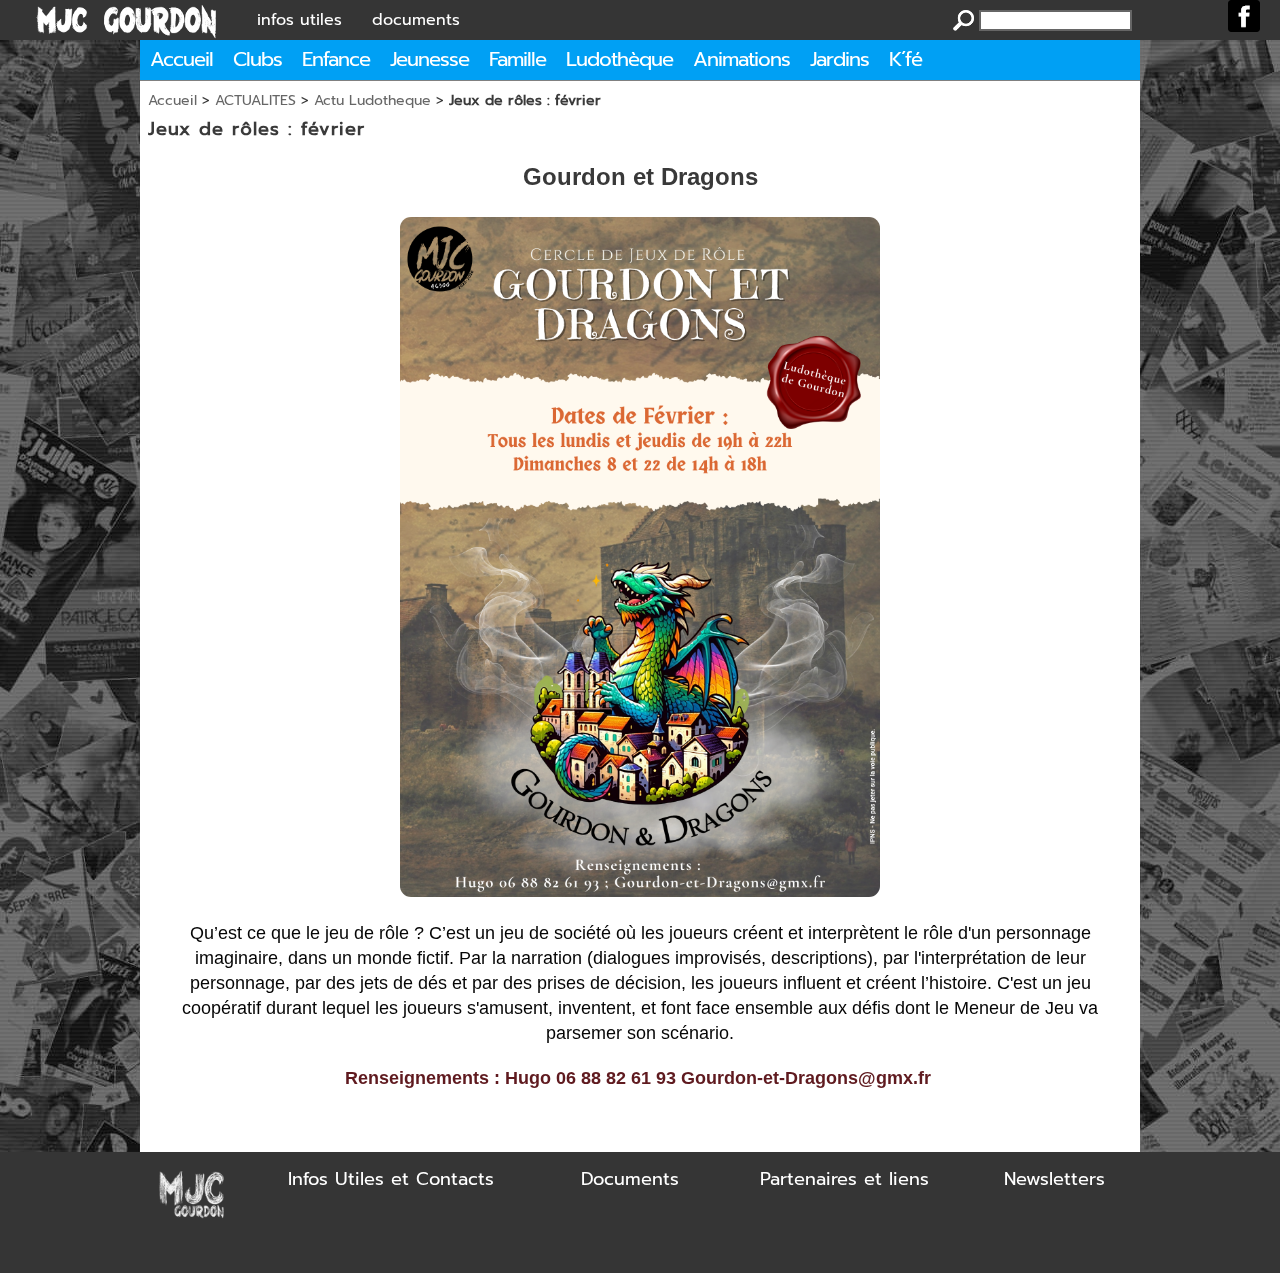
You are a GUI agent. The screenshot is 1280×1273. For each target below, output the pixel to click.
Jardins (839, 59)
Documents (630, 1179)
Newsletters (1054, 1179)
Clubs (257, 59)
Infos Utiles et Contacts (391, 1179)
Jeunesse (429, 59)
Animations (741, 59)
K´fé (905, 59)
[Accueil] (126, 20)
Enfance (336, 59)
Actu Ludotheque (372, 100)
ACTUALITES (255, 100)
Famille (517, 59)
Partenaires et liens (844, 1179)
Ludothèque (619, 59)
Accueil (181, 59)
